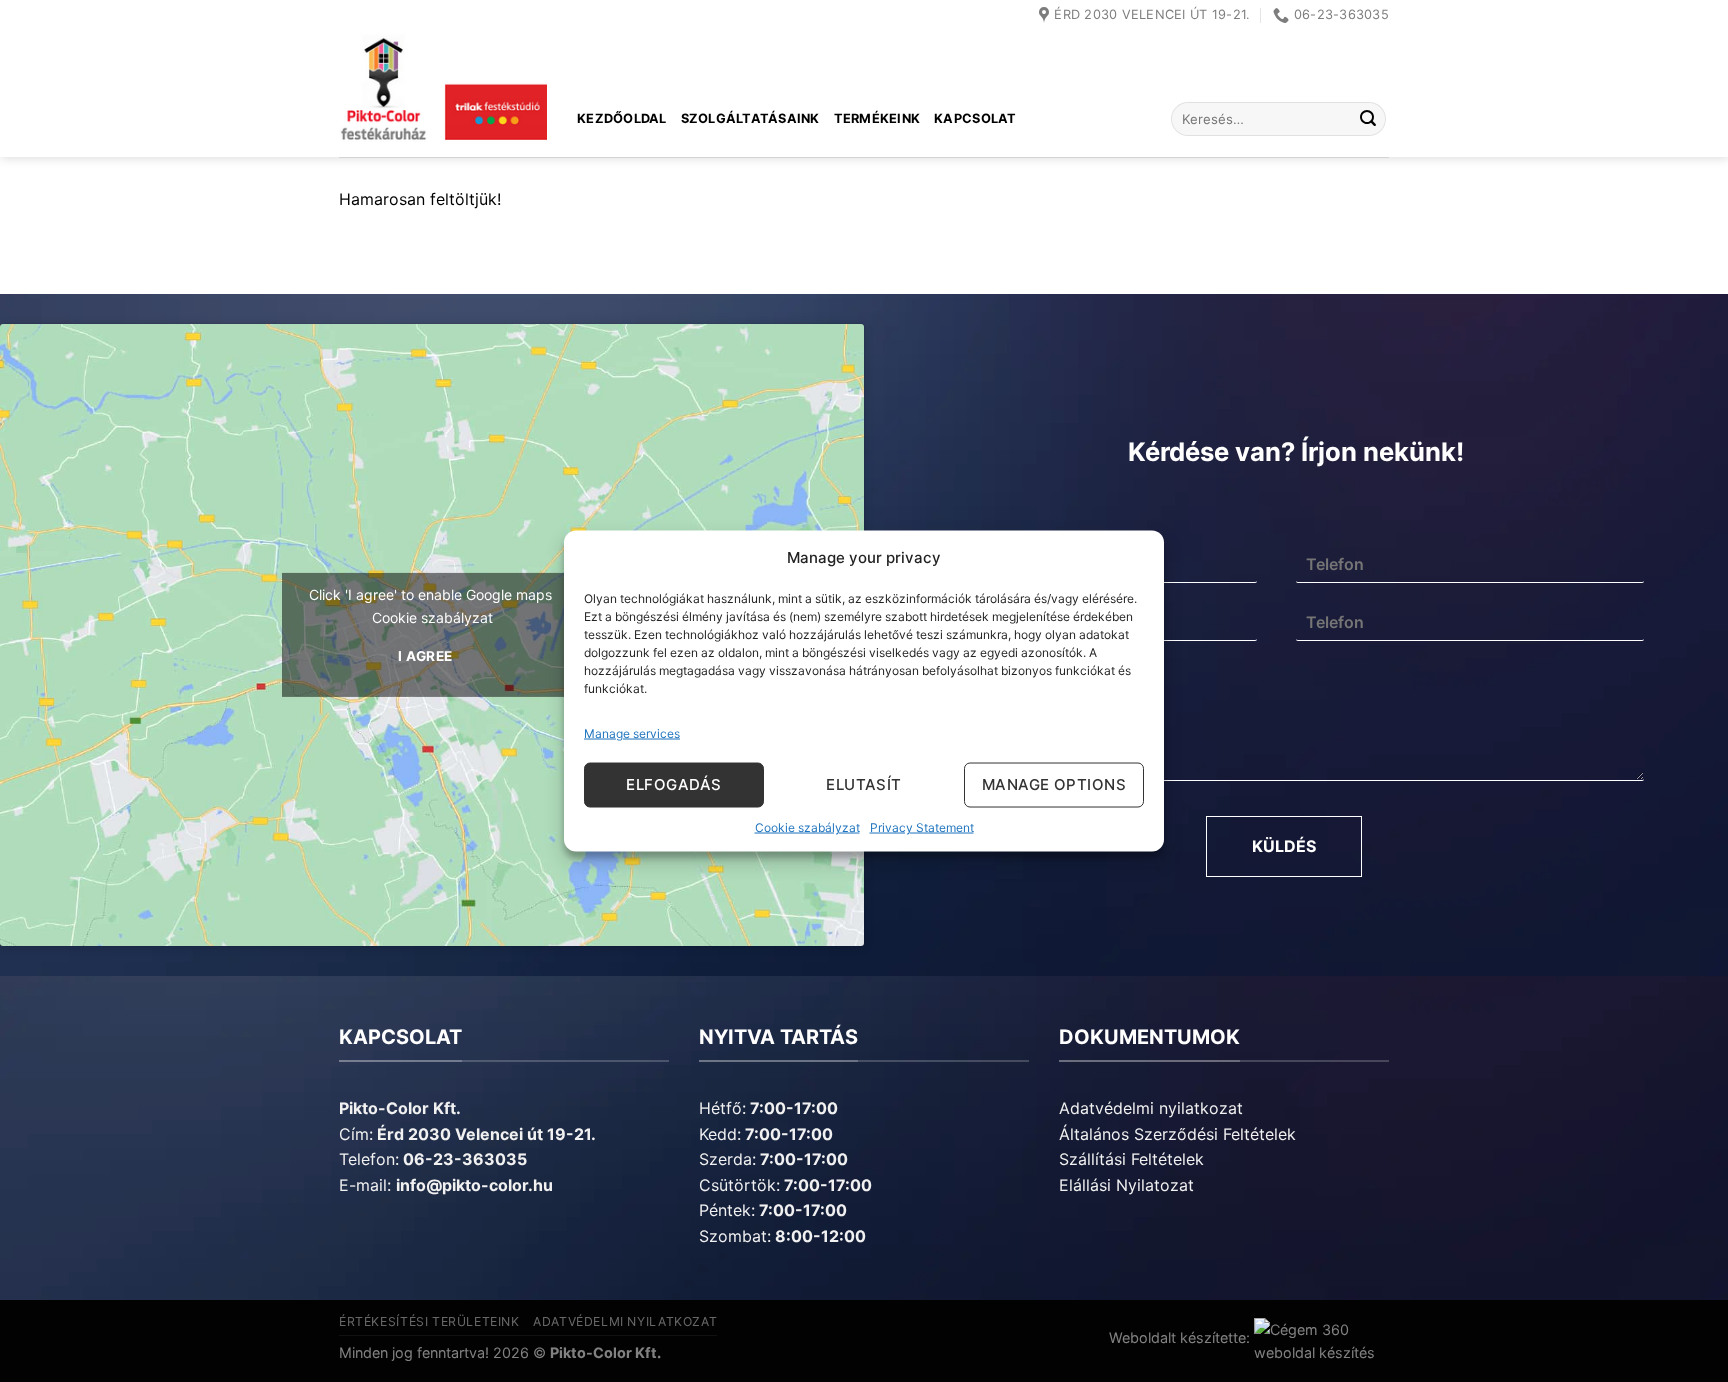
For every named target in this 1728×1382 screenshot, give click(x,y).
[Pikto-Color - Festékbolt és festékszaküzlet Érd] (443, 94)
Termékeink (877, 118)
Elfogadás (673, 784)
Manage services (632, 732)
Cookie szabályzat (807, 826)
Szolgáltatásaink (750, 118)
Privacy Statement (922, 826)
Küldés (1284, 846)
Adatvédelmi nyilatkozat (1151, 1108)
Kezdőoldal (622, 118)
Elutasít (864, 784)
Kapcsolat (975, 118)
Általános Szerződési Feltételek (1177, 1134)
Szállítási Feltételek (1131, 1159)
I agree (425, 656)
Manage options (1054, 784)
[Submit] (1368, 119)
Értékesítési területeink (429, 1321)
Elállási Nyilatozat (1126, 1185)
